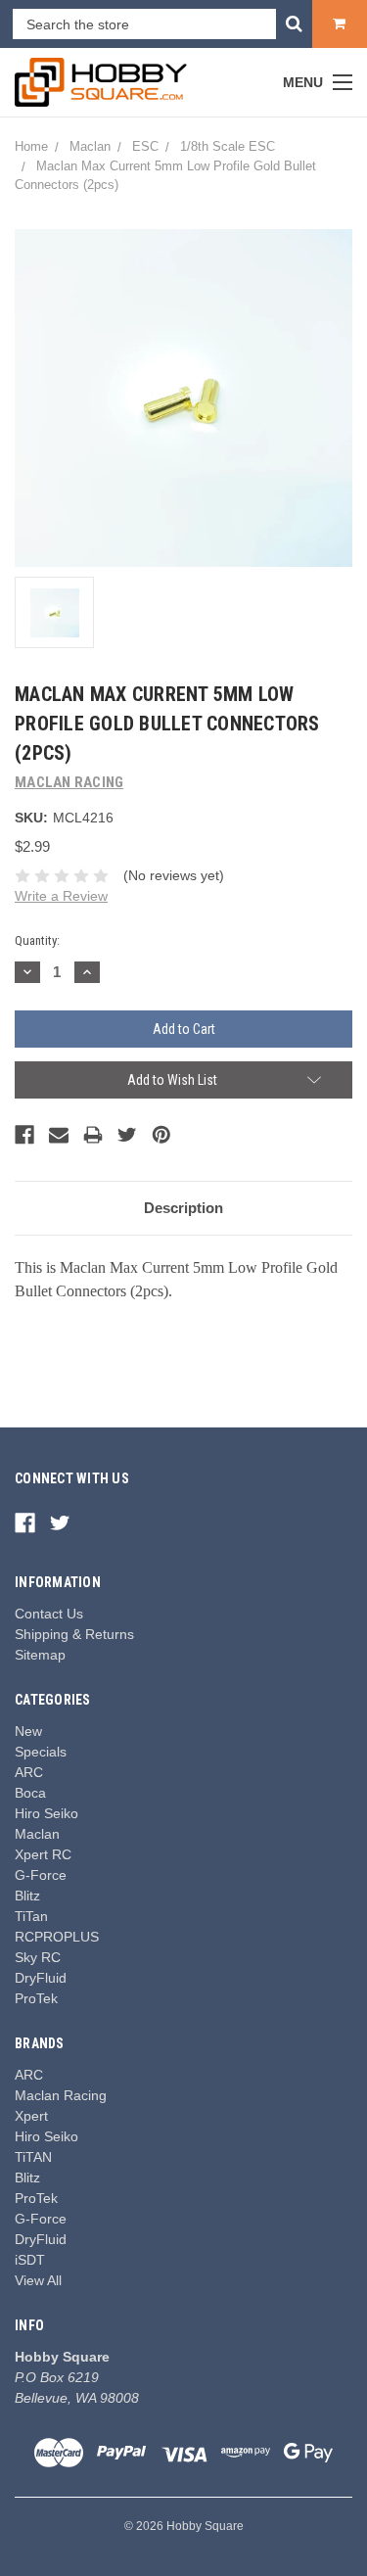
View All (38, 2280)
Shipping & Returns (74, 1634)
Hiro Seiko (46, 1813)
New (28, 1731)
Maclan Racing (61, 2095)
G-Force (41, 1875)
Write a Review (61, 896)
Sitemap (40, 1655)
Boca (30, 1793)
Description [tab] (183, 1208)
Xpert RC (43, 1854)
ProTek (36, 1998)
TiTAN (33, 2157)
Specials (41, 1752)
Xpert (31, 2116)
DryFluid (41, 1978)
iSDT (30, 2260)
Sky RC (38, 1957)
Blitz (27, 1896)
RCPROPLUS (57, 1937)
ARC (29, 1772)
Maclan (37, 1834)
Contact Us (49, 1614)
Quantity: (37, 940)
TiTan (31, 1916)
